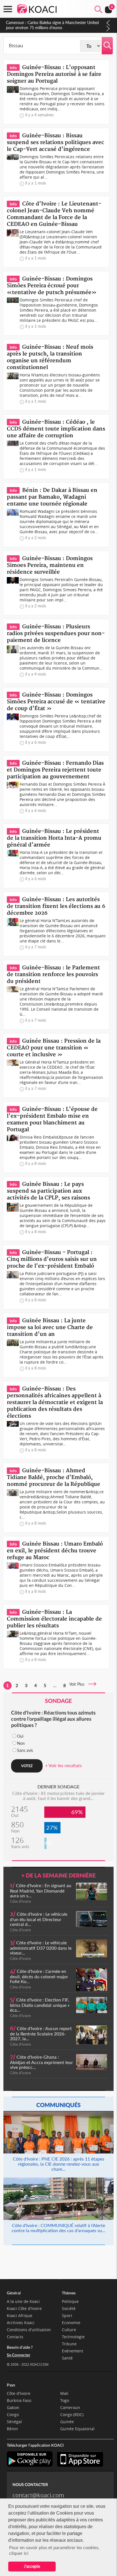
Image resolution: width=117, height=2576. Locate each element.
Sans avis (25, 1750)
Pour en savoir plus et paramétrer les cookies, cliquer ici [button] (54, 2550)
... (55, 1685)
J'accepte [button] (32, 2566)
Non (21, 1743)
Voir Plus (79, 1684)
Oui (20, 1736)
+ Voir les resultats (63, 1765)
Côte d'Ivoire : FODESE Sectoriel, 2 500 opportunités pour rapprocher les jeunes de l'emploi (52, 25)
